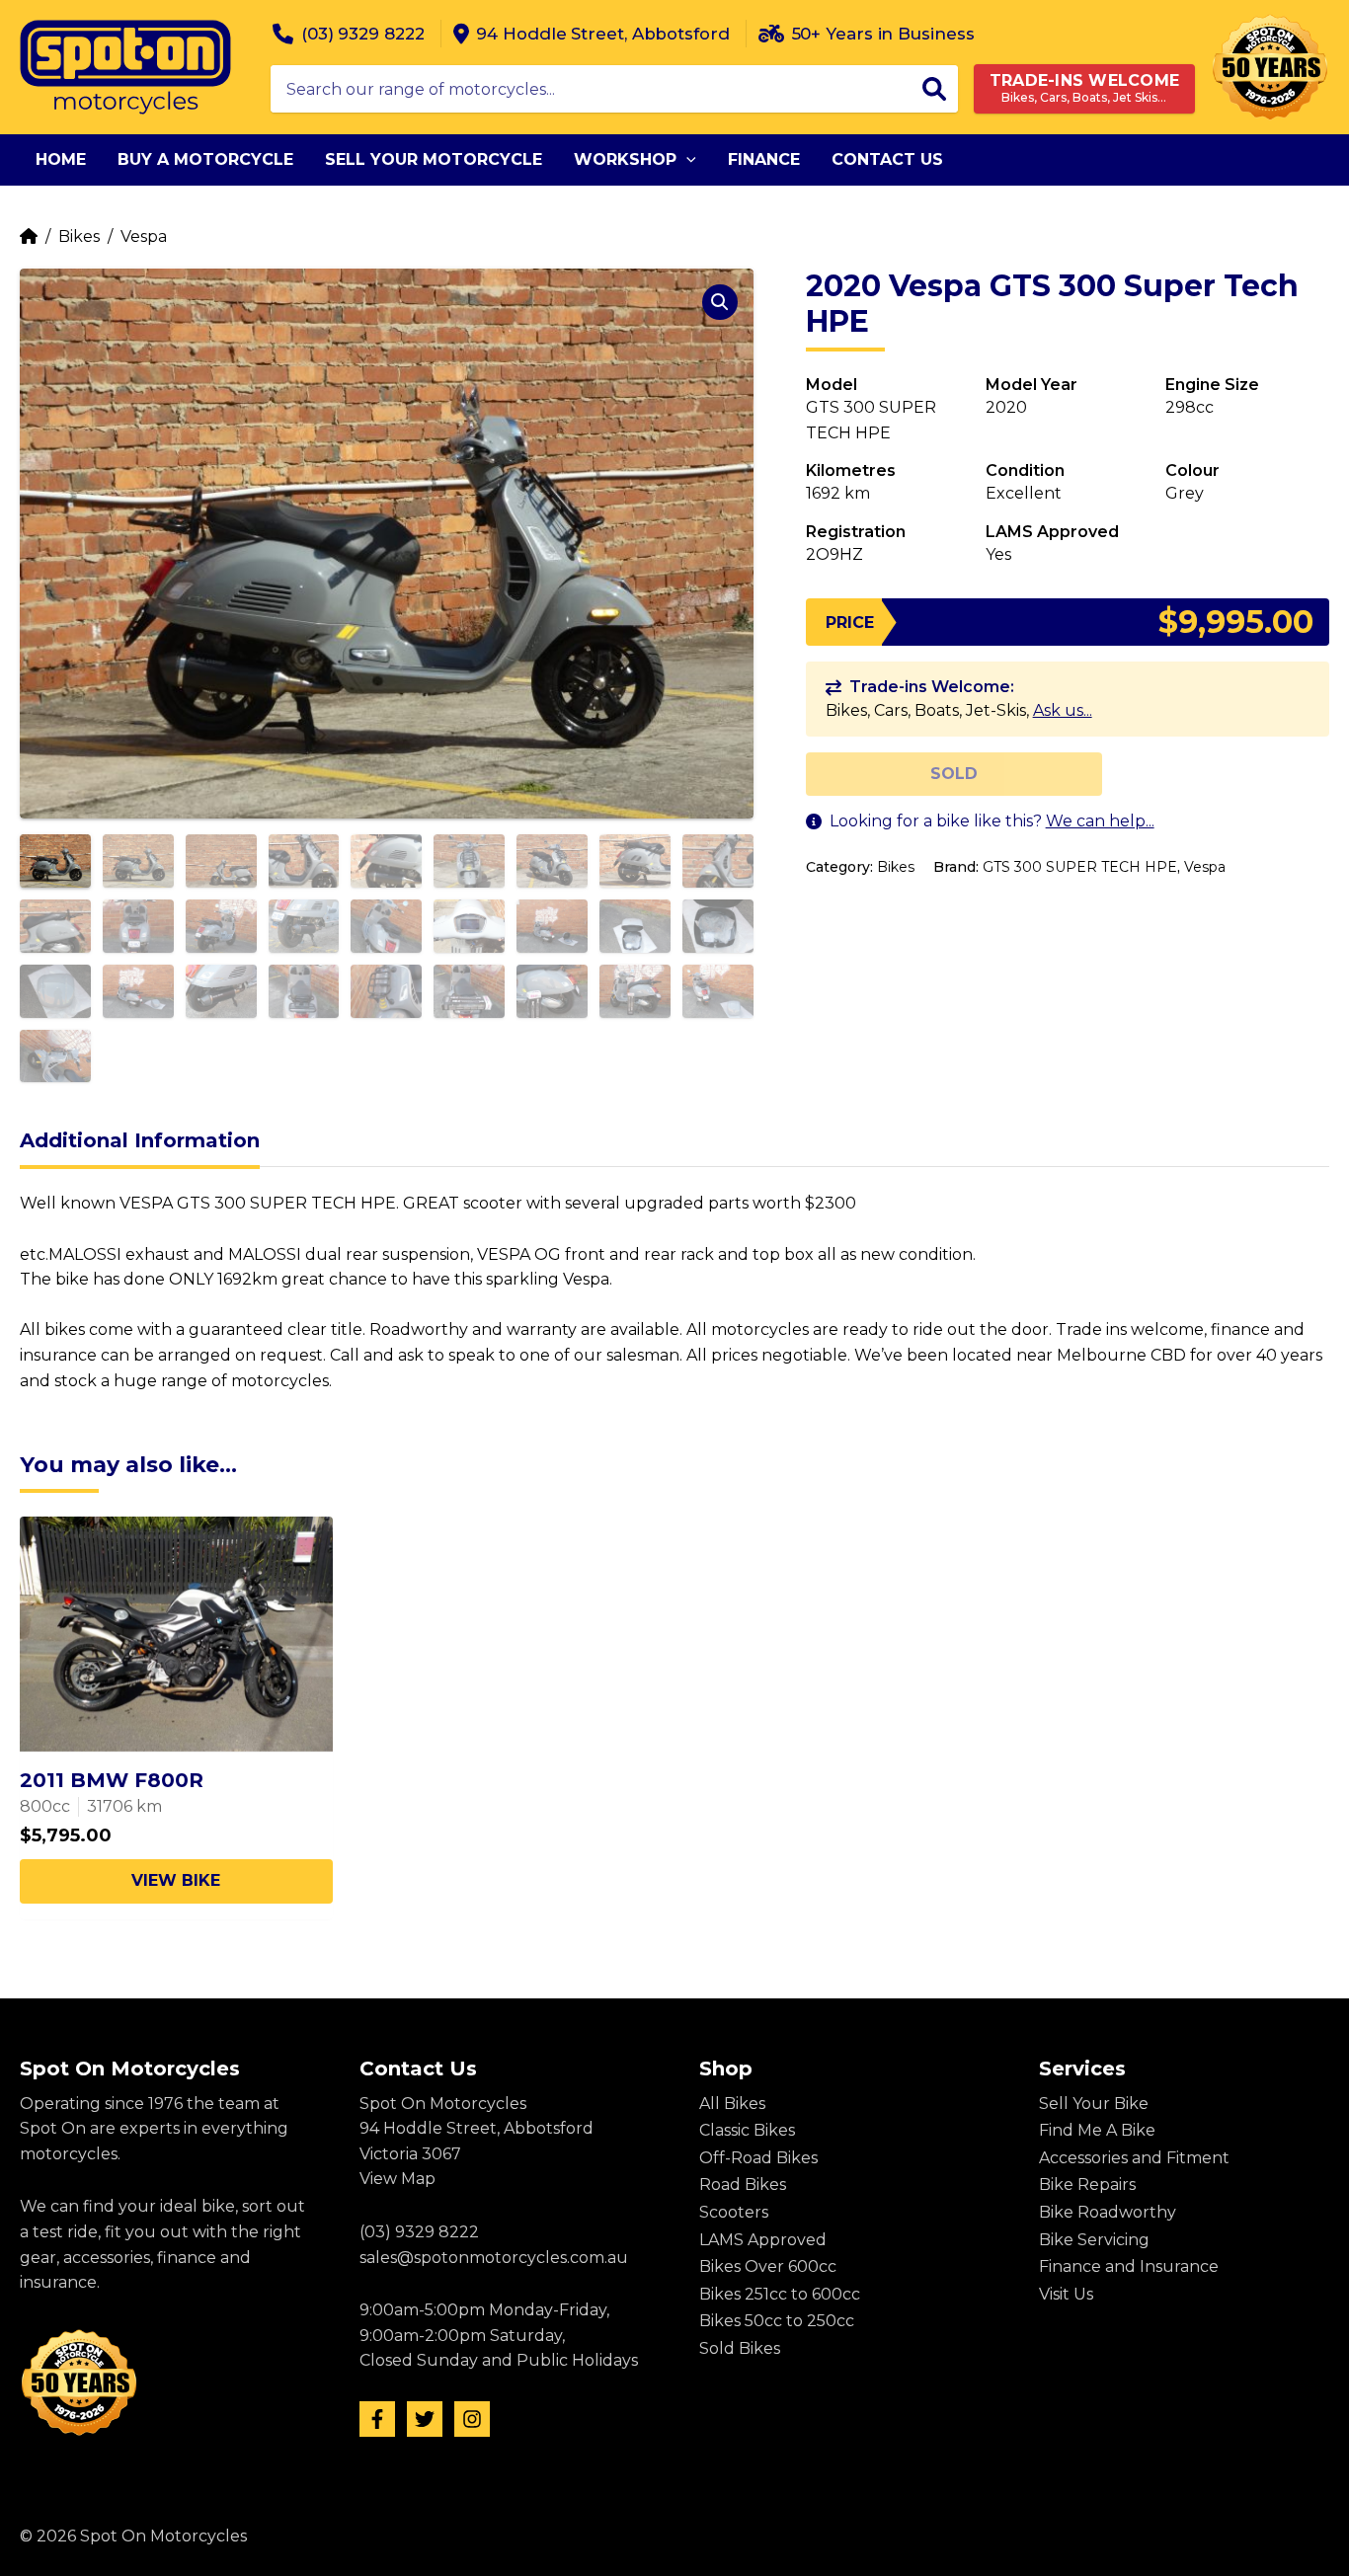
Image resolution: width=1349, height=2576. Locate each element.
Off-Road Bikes (758, 2158)
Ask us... (1063, 710)
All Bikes (732, 2104)
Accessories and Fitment (1134, 2158)
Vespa (144, 236)
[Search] (934, 89)
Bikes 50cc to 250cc (777, 2321)
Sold (954, 774)
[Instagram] (472, 2419)
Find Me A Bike (1097, 2130)
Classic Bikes (747, 2130)
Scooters (734, 2212)
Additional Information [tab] (140, 1140)
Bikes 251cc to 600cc (780, 2294)
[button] (720, 302)
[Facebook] (377, 2419)
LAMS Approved (763, 2240)
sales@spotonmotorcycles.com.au (494, 2258)
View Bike (176, 1880)
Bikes (79, 236)
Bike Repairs (1087, 2185)
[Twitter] (425, 2419)
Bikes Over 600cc (768, 2266)
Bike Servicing (1094, 2240)
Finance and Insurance (1129, 2266)
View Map (397, 2179)
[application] (686, 160)
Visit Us (1066, 2294)
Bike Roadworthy (1108, 2212)
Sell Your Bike (1094, 2104)
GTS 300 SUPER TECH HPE (1080, 867)
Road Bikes (743, 2185)
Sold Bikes (740, 2348)
